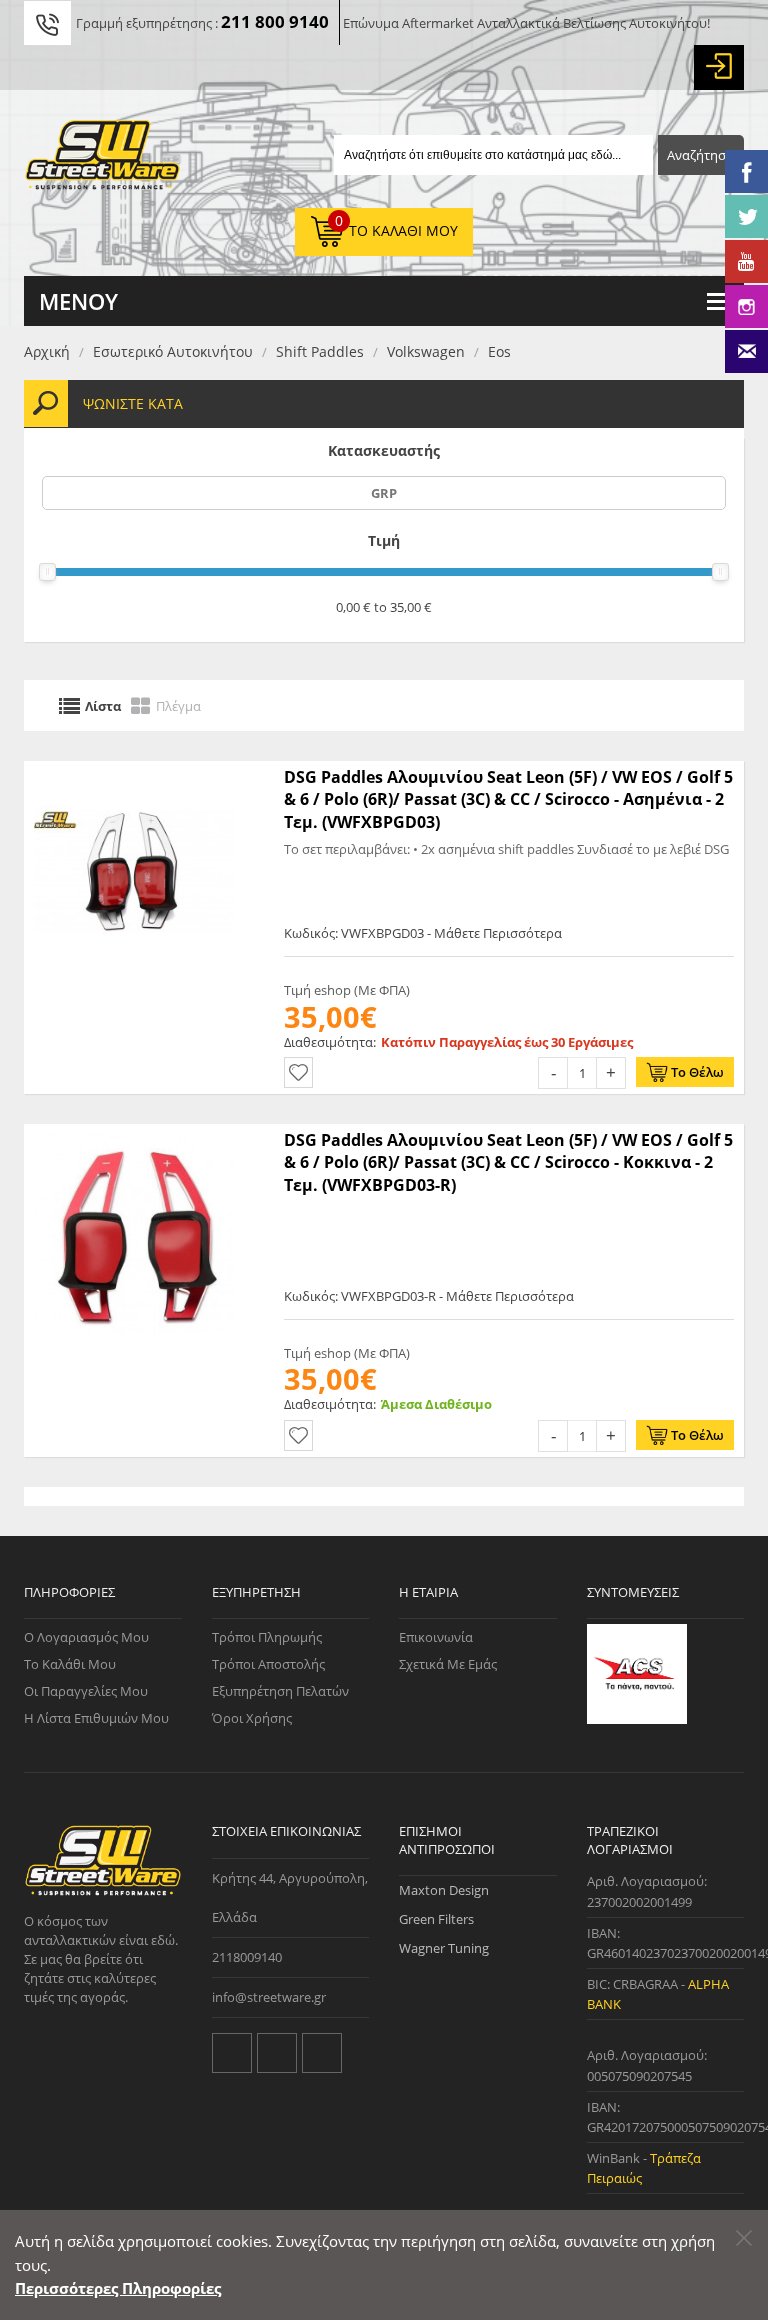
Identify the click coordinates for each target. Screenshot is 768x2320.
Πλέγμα (178, 705)
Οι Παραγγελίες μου (86, 1691)
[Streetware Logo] (103, 159)
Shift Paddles (320, 351)
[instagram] (322, 2053)
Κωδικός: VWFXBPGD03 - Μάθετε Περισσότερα (423, 933)
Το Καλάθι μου (70, 1664)
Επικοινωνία (436, 1637)
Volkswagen (426, 351)
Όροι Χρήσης (252, 1718)
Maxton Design (444, 1890)
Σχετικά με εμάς (448, 1664)
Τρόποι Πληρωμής (267, 1637)
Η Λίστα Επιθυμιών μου (96, 1718)
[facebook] (277, 2053)
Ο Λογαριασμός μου (86, 1637)
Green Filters (436, 1919)
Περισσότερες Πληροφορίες (118, 2288)
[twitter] (232, 2053)
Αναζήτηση (700, 155)
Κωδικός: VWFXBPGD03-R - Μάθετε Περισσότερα (429, 1296)
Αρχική (47, 351)
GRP (384, 493)
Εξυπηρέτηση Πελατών (280, 1691)
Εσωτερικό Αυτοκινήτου (173, 351)
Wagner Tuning (444, 1948)
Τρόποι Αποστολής (268, 1664)
